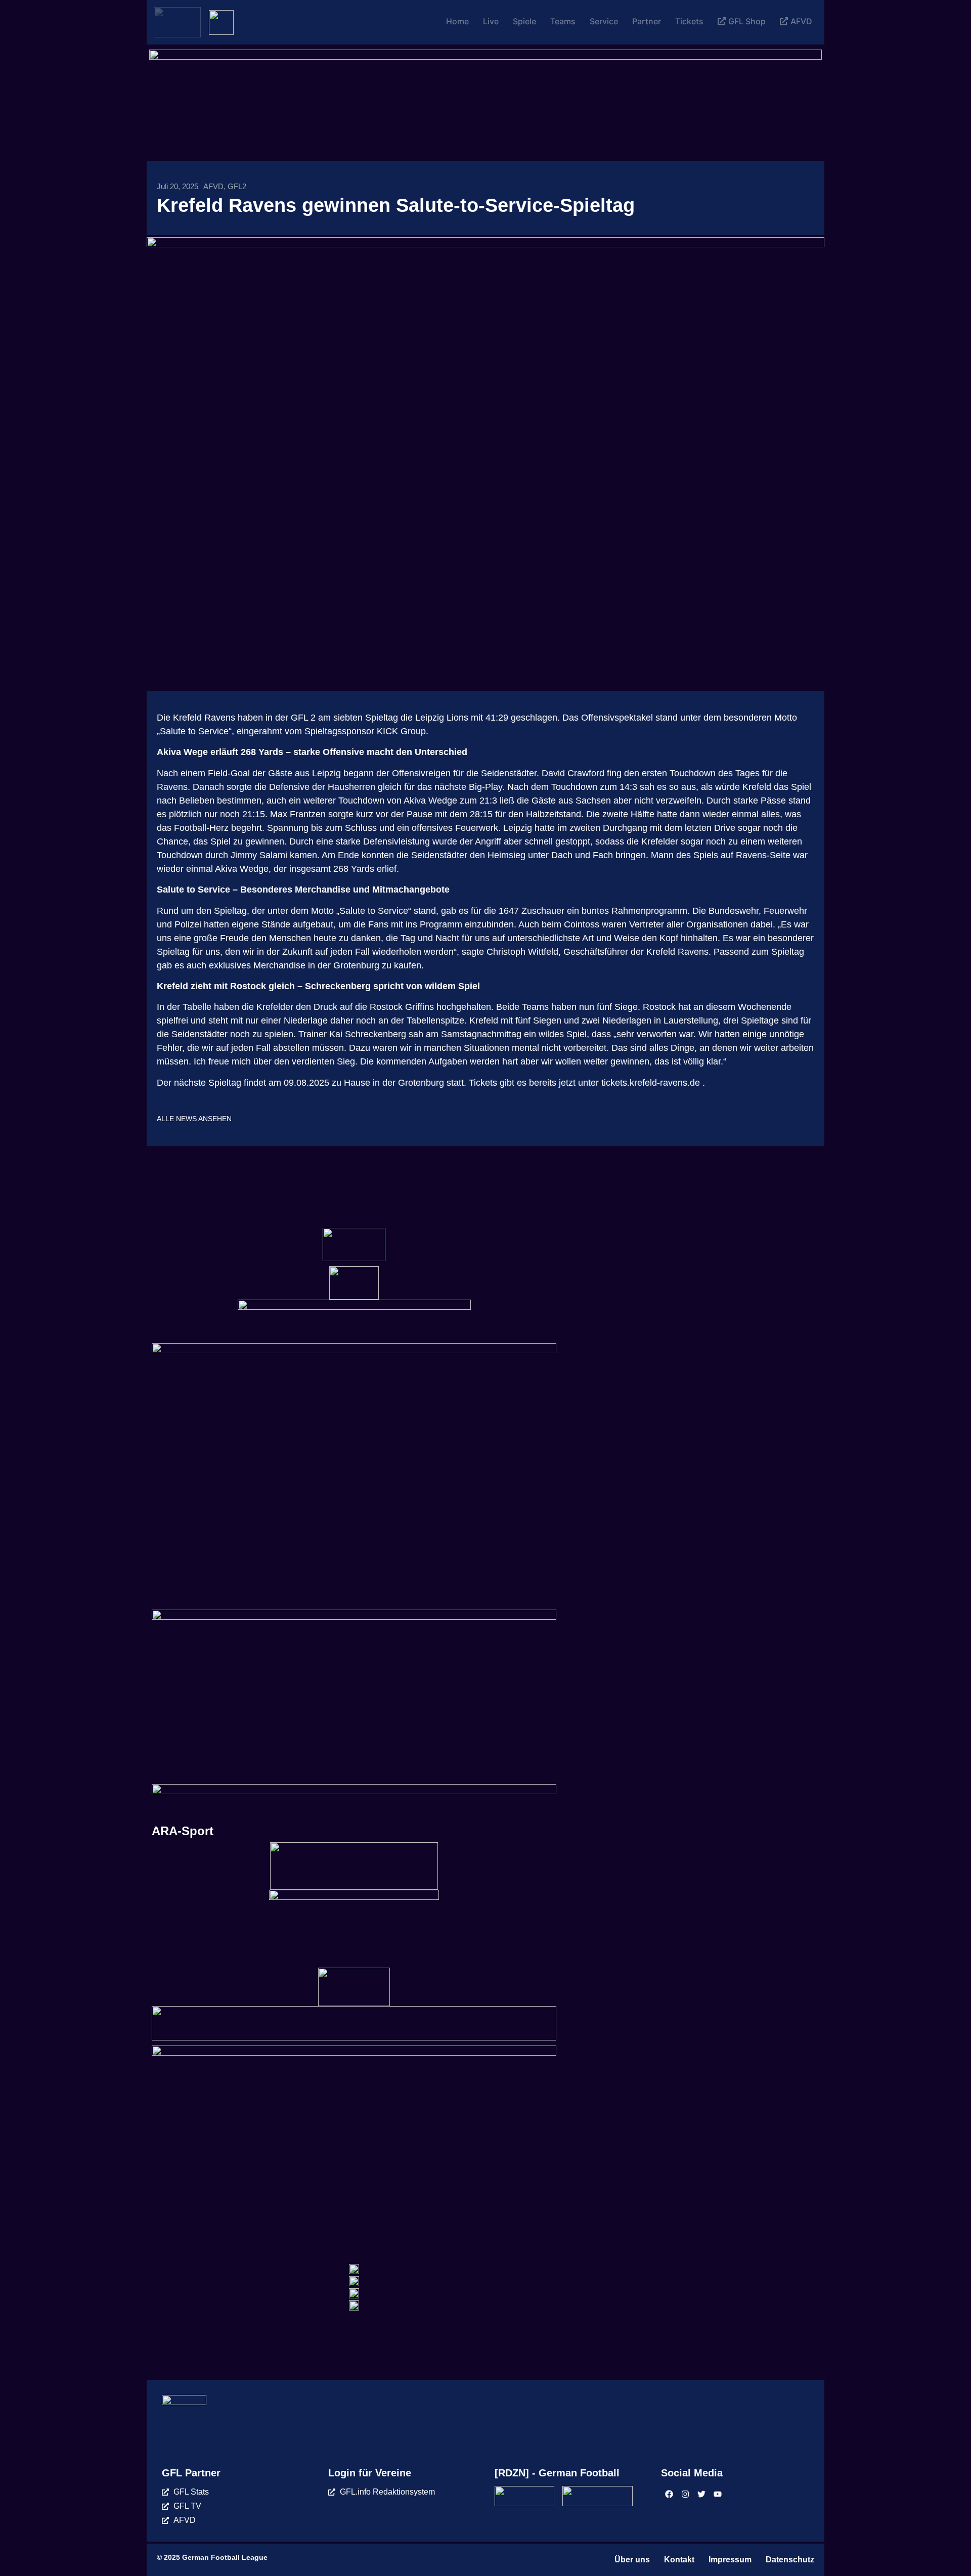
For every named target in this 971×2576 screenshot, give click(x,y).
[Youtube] (718, 2494)
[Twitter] (701, 2494)
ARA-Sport (183, 1831)
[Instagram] (685, 2494)
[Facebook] (669, 2494)
